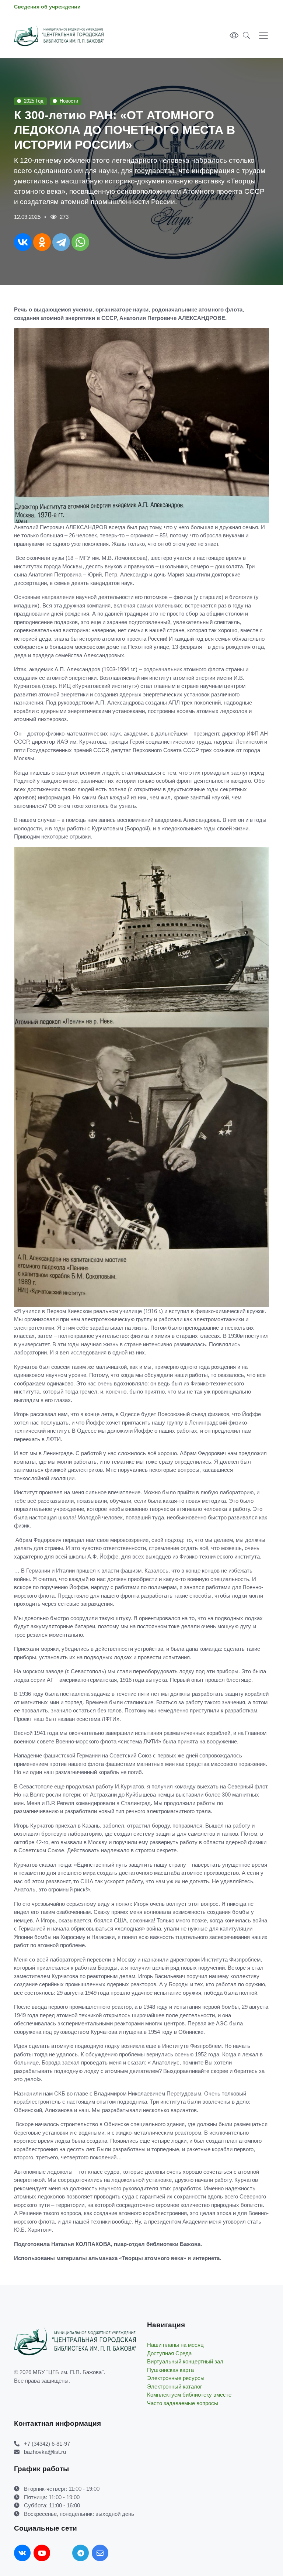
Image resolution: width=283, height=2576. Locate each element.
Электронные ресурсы (176, 2378)
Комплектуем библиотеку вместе (189, 2395)
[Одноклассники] (42, 242)
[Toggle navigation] (262, 36)
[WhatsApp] (80, 242)
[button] (244, 36)
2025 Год (34, 101)
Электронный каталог (174, 2386)
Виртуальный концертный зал (185, 2361)
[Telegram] (61, 242)
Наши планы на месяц (175, 2345)
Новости (69, 101)
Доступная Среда (169, 2353)
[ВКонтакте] (23, 242)
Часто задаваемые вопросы (183, 2403)
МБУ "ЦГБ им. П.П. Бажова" (68, 2372)
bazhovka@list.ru (45, 2452)
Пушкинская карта (170, 2370)
